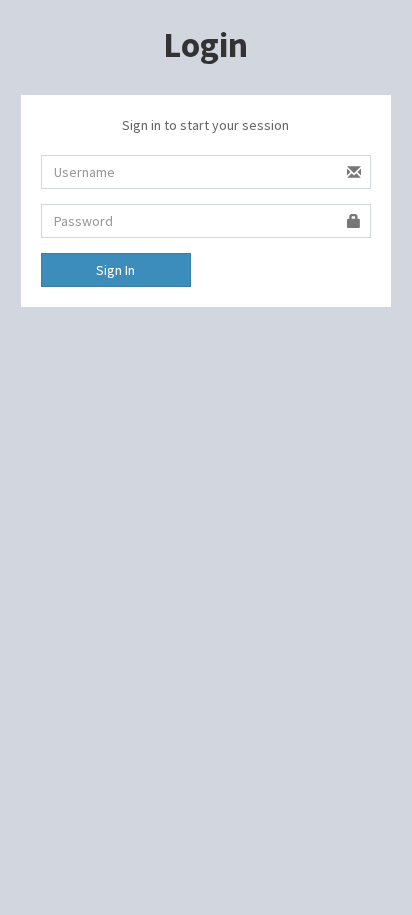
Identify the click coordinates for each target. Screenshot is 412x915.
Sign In (115, 270)
